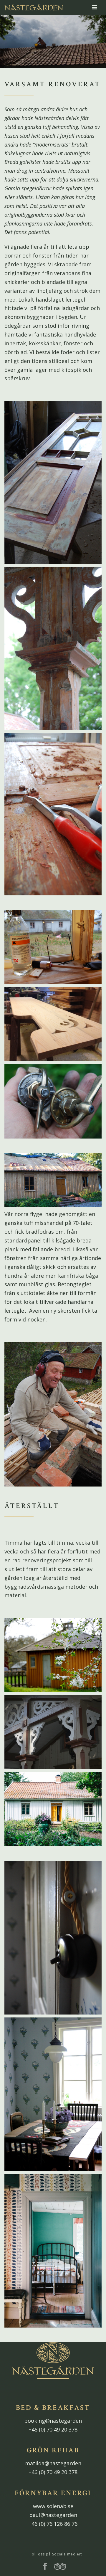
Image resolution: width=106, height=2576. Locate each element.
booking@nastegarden (53, 2421)
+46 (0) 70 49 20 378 (53, 2429)
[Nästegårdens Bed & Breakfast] (34, 7)
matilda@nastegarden (53, 2463)
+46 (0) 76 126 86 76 (53, 2524)
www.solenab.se (53, 2506)
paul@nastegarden (53, 2515)
